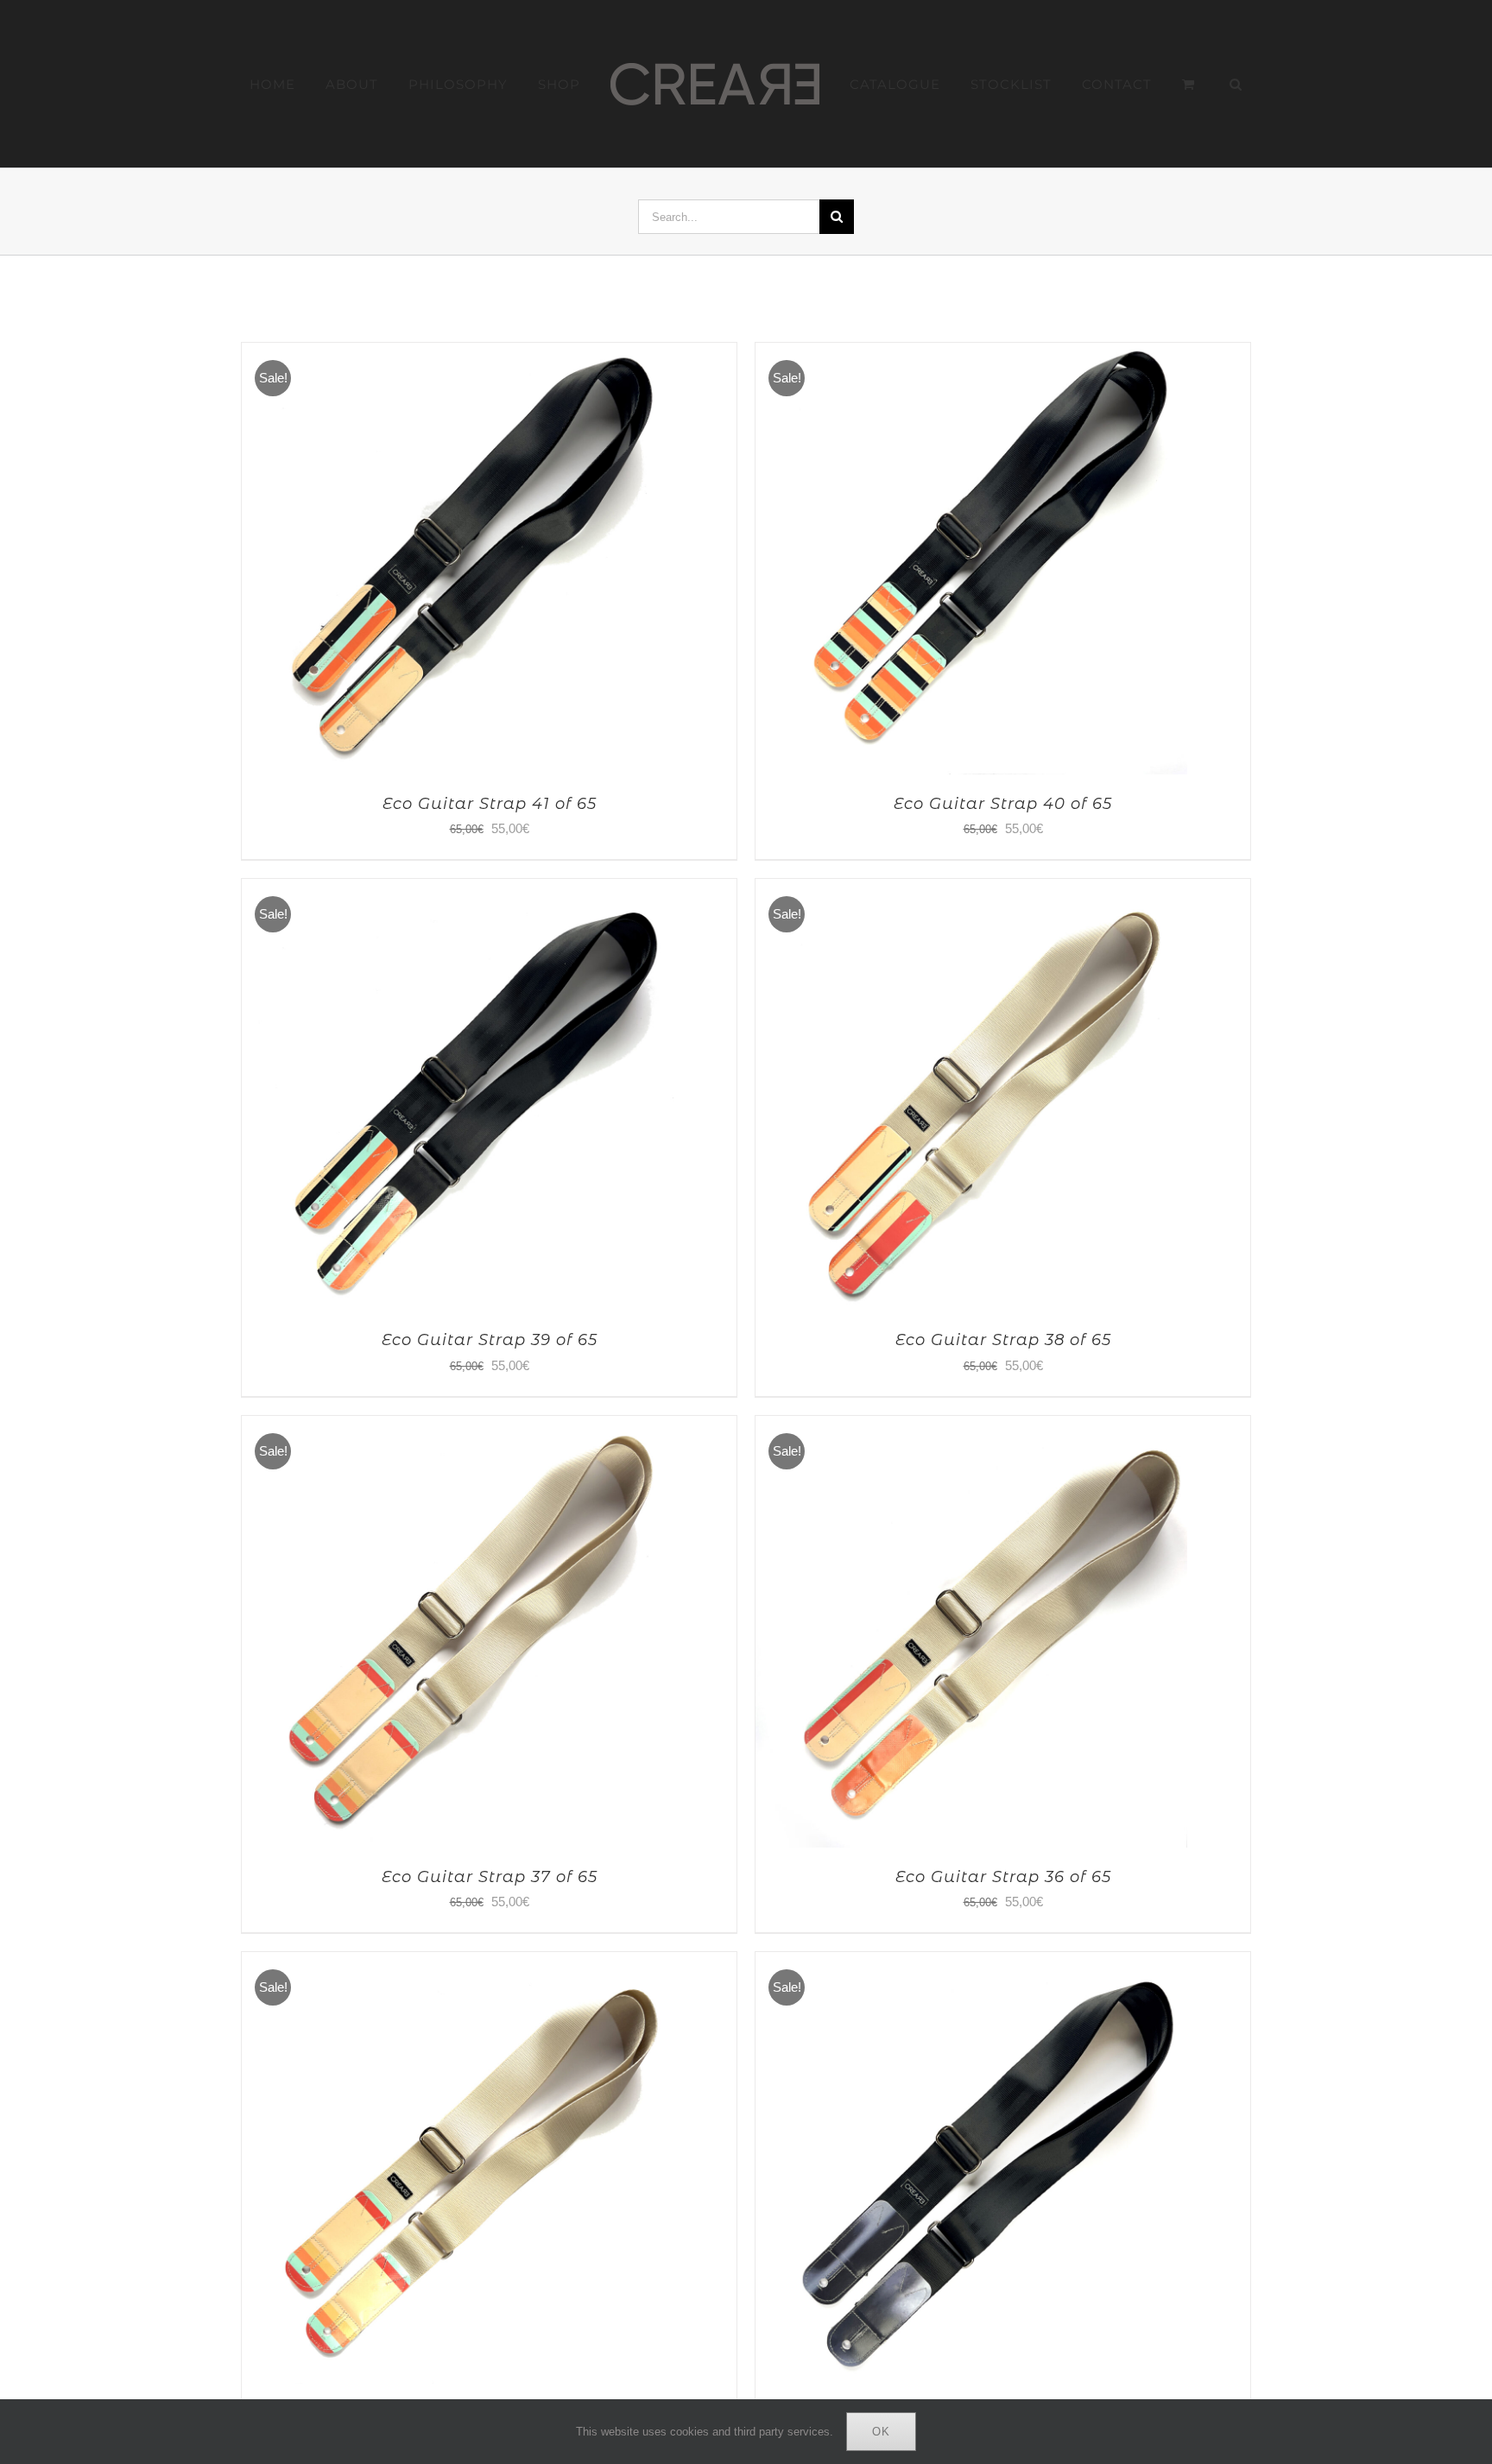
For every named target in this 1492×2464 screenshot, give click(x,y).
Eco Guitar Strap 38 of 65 (1003, 1340)
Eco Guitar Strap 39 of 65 (490, 1340)
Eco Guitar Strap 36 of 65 (1003, 1877)
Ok (881, 2432)
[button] (1187, 84)
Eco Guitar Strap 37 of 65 (490, 1877)
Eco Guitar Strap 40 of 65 (1003, 804)
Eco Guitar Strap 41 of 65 (490, 804)
